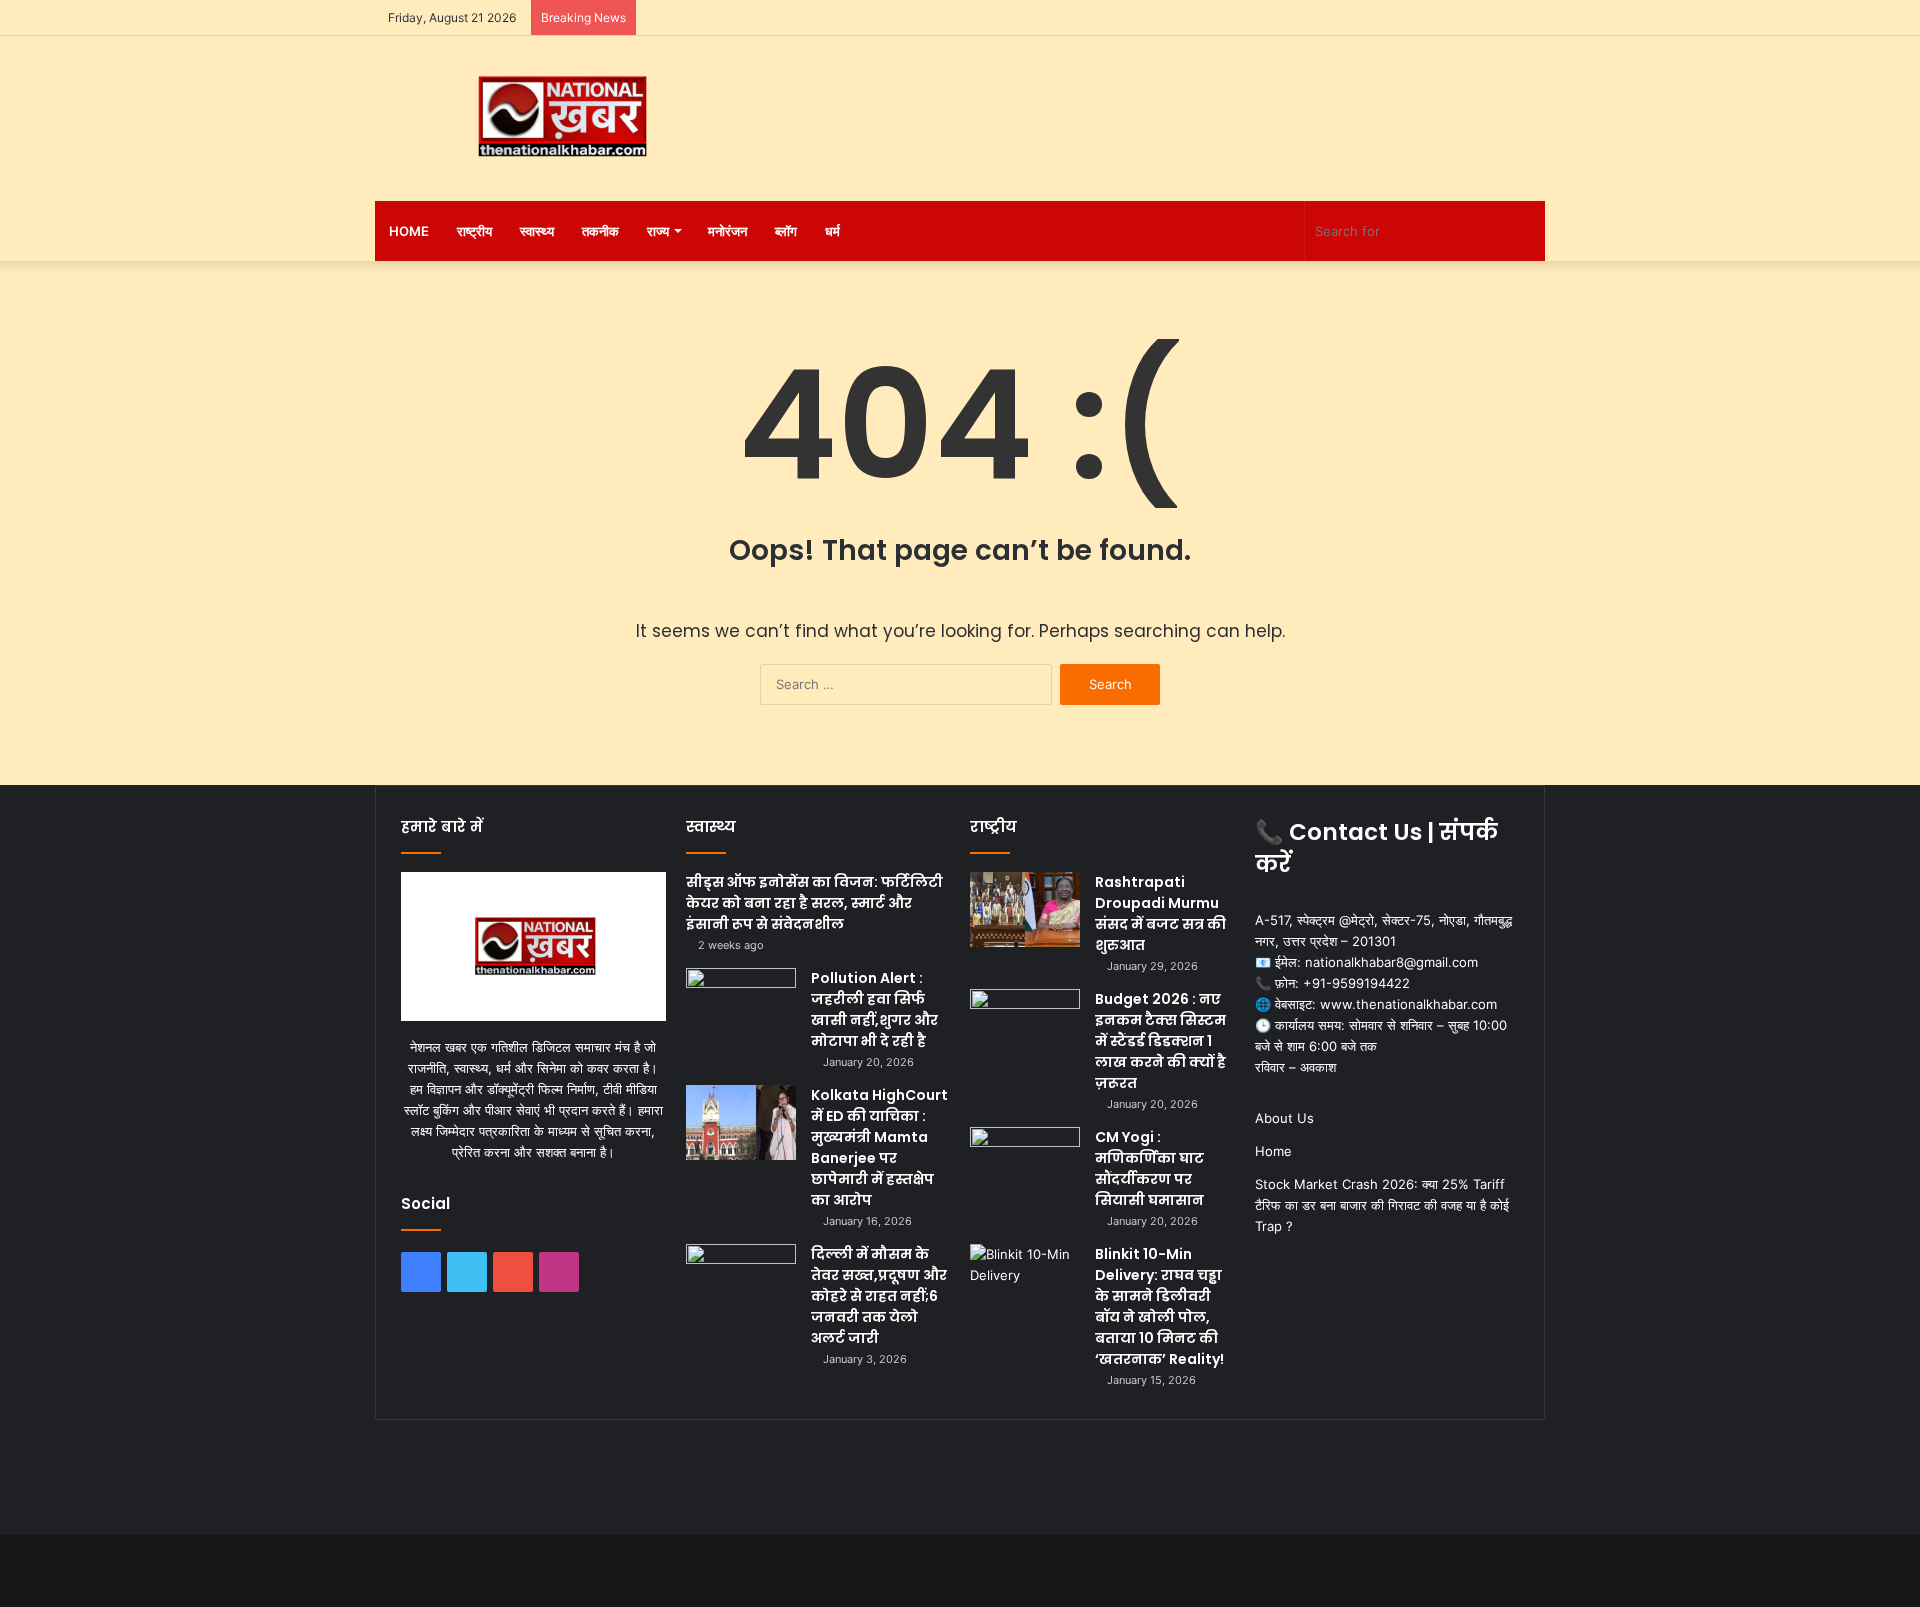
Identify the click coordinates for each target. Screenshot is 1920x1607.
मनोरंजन (727, 231)
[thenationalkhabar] (560, 117)
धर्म (832, 231)
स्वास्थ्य (537, 231)
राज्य (658, 231)
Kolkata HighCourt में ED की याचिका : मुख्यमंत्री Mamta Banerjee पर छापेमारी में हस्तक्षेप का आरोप (879, 1147)
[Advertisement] (1160, 101)
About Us (1284, 1118)
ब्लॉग (786, 231)
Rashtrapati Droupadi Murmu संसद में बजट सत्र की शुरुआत (1160, 913)
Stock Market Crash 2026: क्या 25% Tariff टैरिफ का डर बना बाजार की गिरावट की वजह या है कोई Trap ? (1382, 1205)
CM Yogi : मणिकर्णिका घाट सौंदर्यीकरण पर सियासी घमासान (1149, 1168)
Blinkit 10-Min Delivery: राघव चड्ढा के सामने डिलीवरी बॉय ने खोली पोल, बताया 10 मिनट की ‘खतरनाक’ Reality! (1159, 1306)
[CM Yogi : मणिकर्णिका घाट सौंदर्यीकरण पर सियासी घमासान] (1025, 1164)
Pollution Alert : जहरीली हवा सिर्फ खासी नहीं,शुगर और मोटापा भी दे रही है (874, 1009)
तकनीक (600, 231)
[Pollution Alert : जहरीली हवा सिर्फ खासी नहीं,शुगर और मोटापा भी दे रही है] (741, 1005)
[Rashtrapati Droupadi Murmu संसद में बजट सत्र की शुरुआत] (1025, 909)
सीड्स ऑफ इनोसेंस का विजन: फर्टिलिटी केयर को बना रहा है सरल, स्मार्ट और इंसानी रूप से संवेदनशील (814, 903)
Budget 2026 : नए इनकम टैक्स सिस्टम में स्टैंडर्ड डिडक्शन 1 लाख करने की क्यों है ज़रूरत (1160, 1041)
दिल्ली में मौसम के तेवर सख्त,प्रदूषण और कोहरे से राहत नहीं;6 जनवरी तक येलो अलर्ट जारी (879, 1296)
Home (409, 231)
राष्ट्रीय (474, 231)
